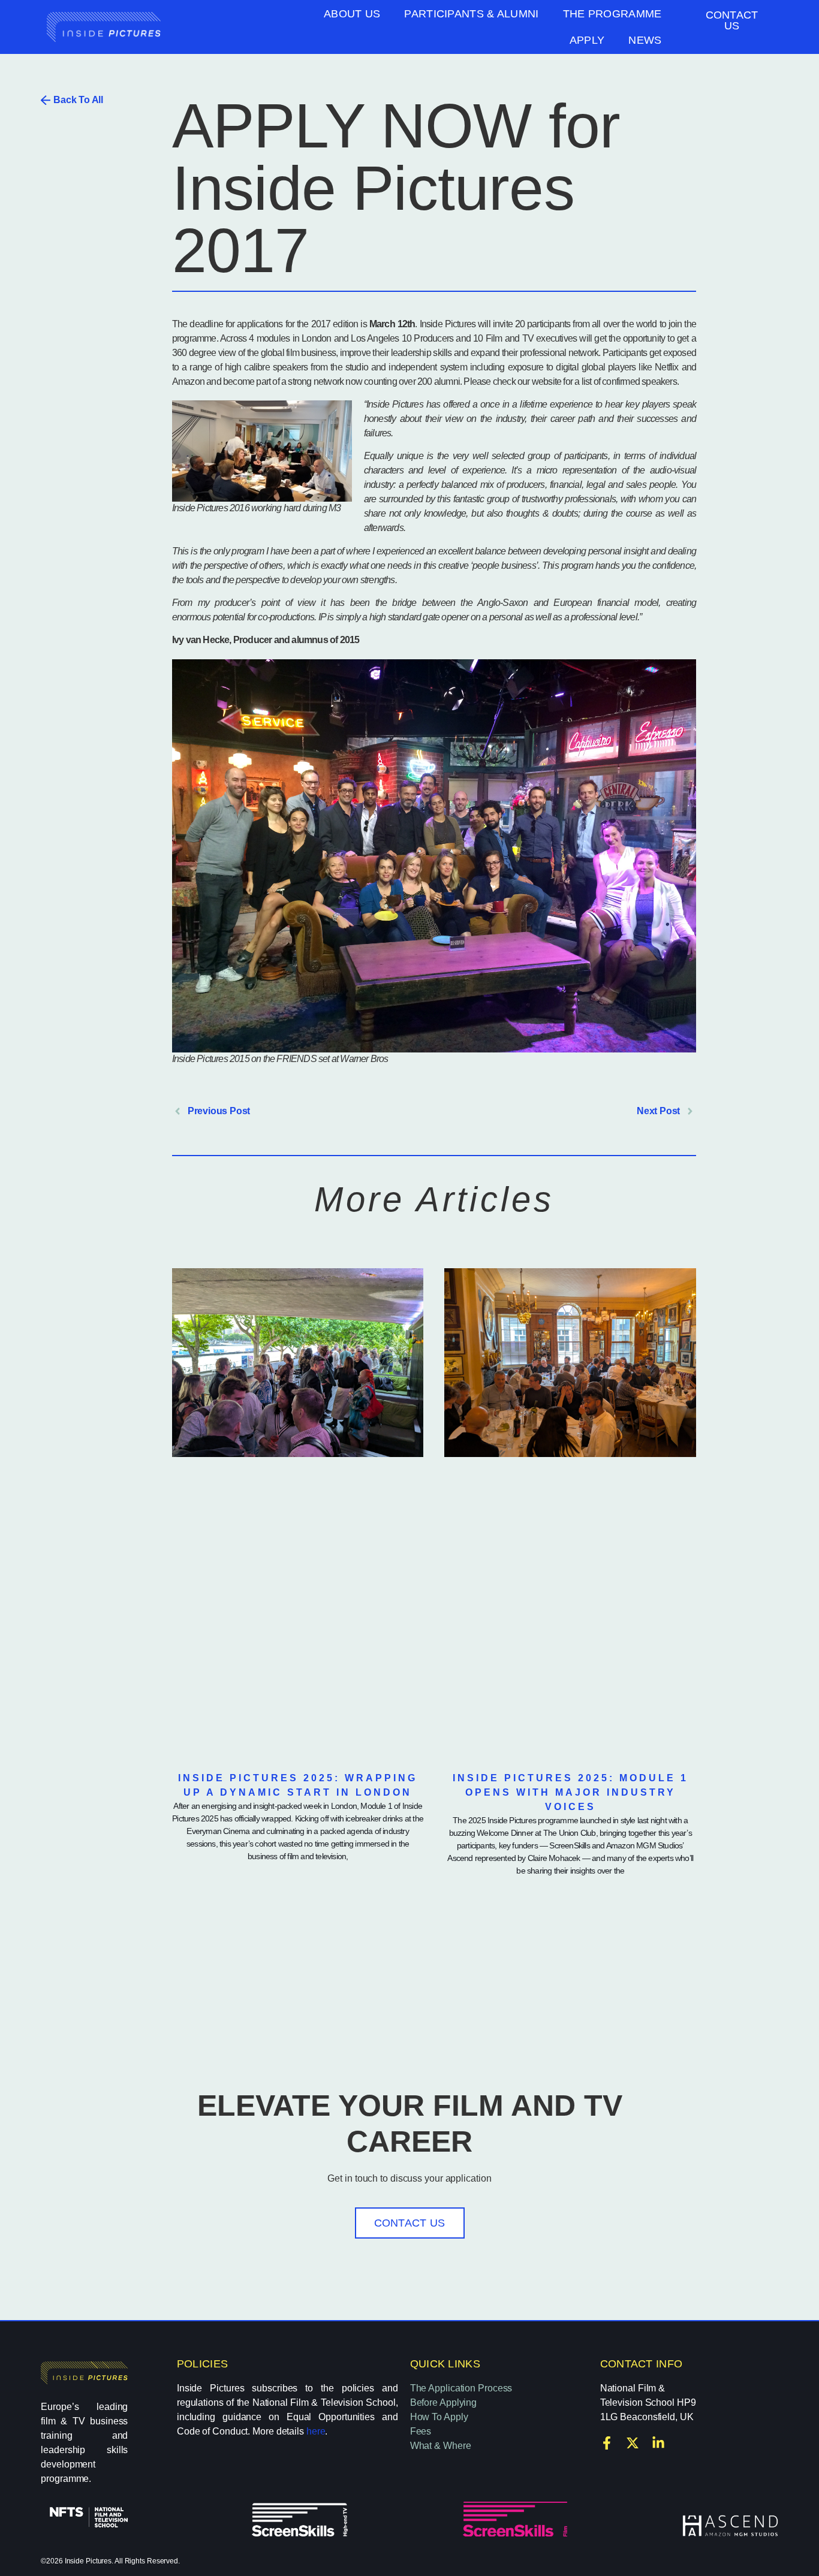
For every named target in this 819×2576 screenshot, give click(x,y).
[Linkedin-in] (658, 2443)
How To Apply (439, 2417)
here (316, 2431)
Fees (421, 2431)
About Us (352, 14)
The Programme (612, 14)
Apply (587, 40)
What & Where (441, 2446)
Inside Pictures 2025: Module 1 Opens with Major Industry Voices (570, 1792)
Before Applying (444, 2402)
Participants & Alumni (471, 14)
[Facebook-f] (607, 2443)
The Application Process (461, 2388)
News (645, 40)
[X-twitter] (633, 2443)
